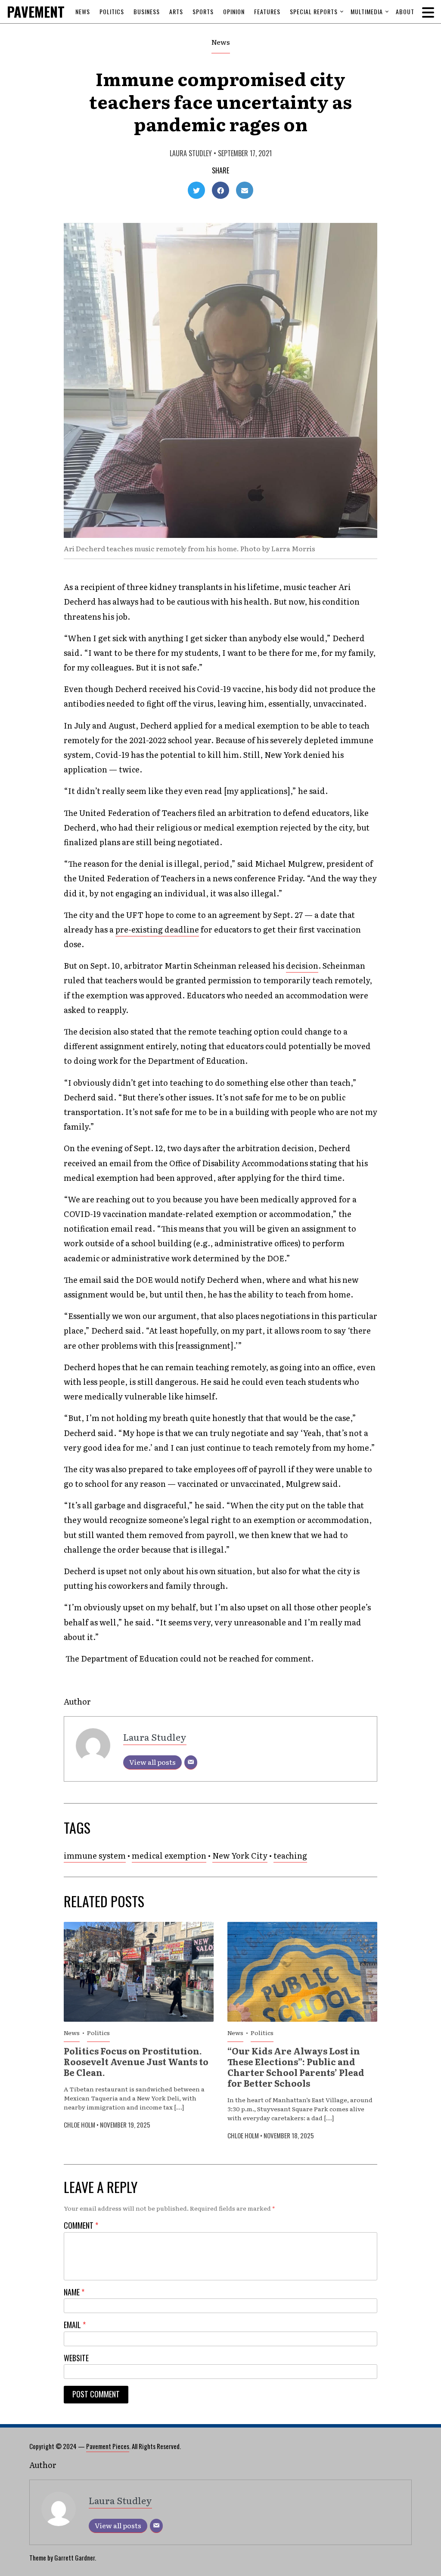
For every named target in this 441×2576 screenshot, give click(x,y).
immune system (95, 1855)
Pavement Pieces (108, 2446)
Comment (81, 2225)
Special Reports (314, 11)
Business (147, 11)
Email (75, 2325)
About (405, 11)
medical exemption (169, 1855)
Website (76, 2358)
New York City (240, 1855)
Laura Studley (191, 153)
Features (267, 11)
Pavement (54, 11)
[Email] (191, 1762)
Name (74, 2292)
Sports (203, 11)
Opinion (234, 11)
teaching (290, 1855)
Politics (112, 11)
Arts (176, 11)
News (83, 11)
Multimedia (367, 11)
